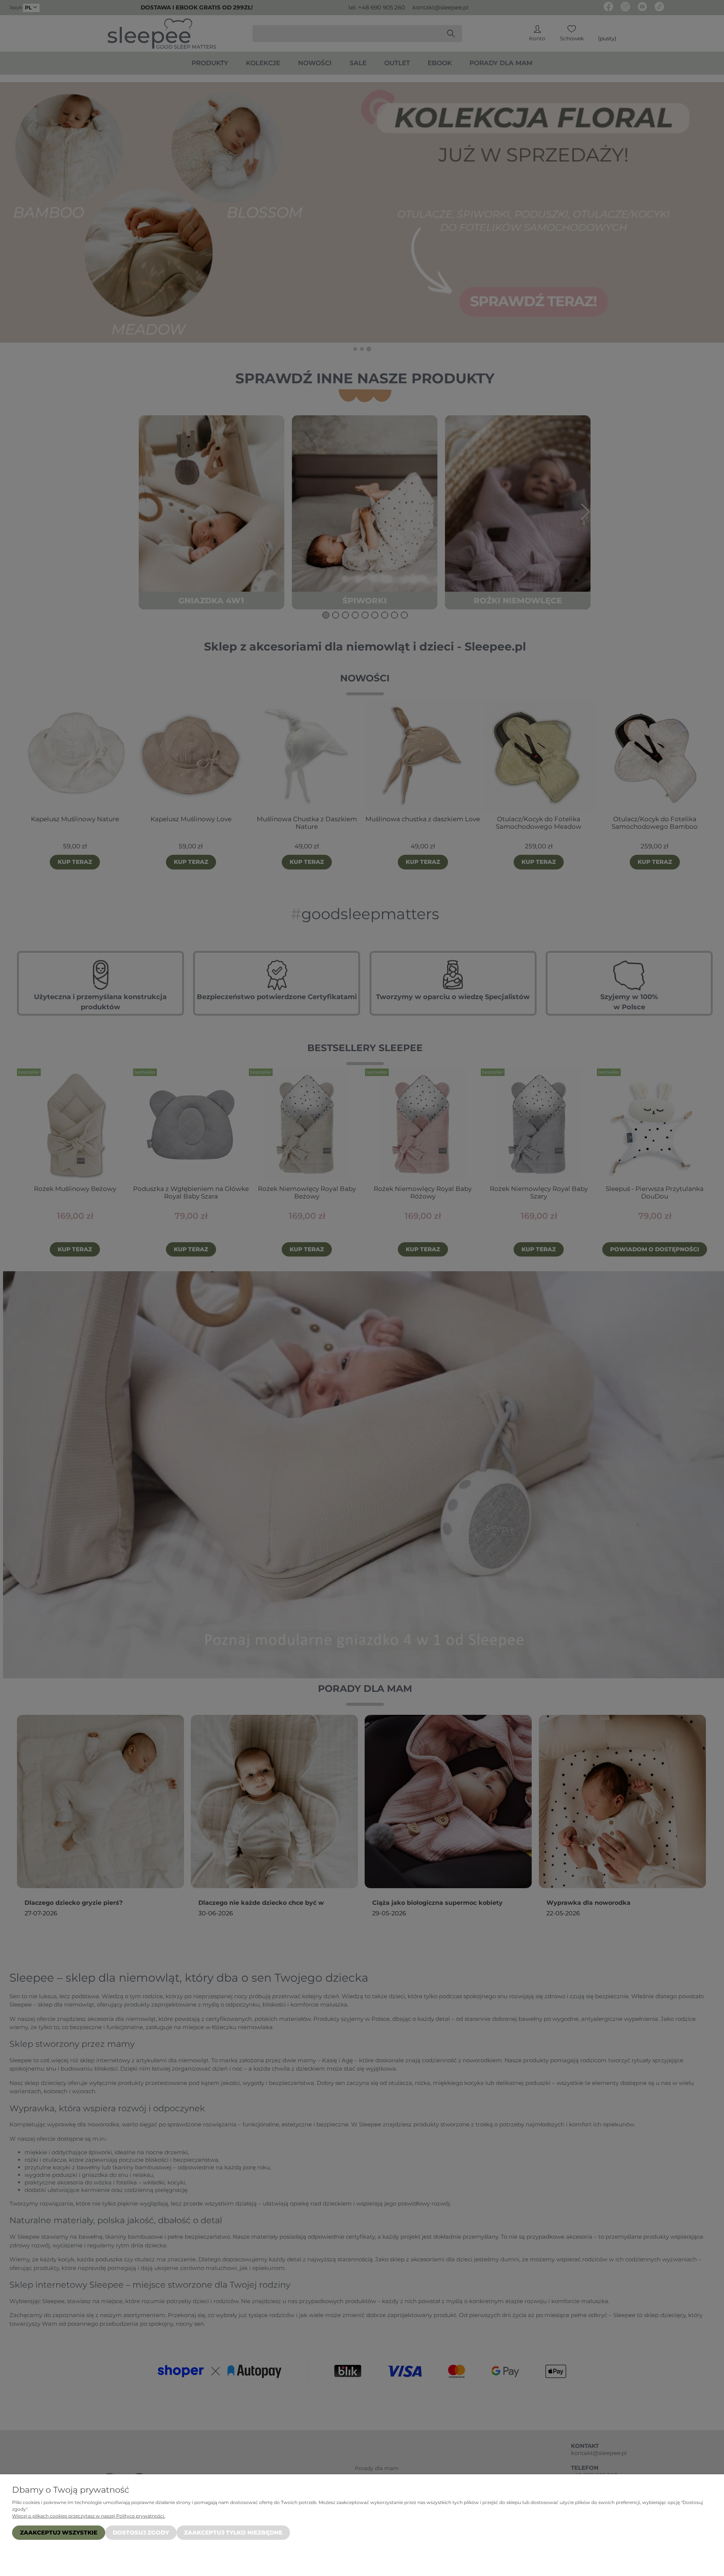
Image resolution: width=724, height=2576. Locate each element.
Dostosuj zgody (141, 2532)
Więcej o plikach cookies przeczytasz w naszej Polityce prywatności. (89, 2516)
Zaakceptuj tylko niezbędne (233, 2532)
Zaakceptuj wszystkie (59, 2532)
